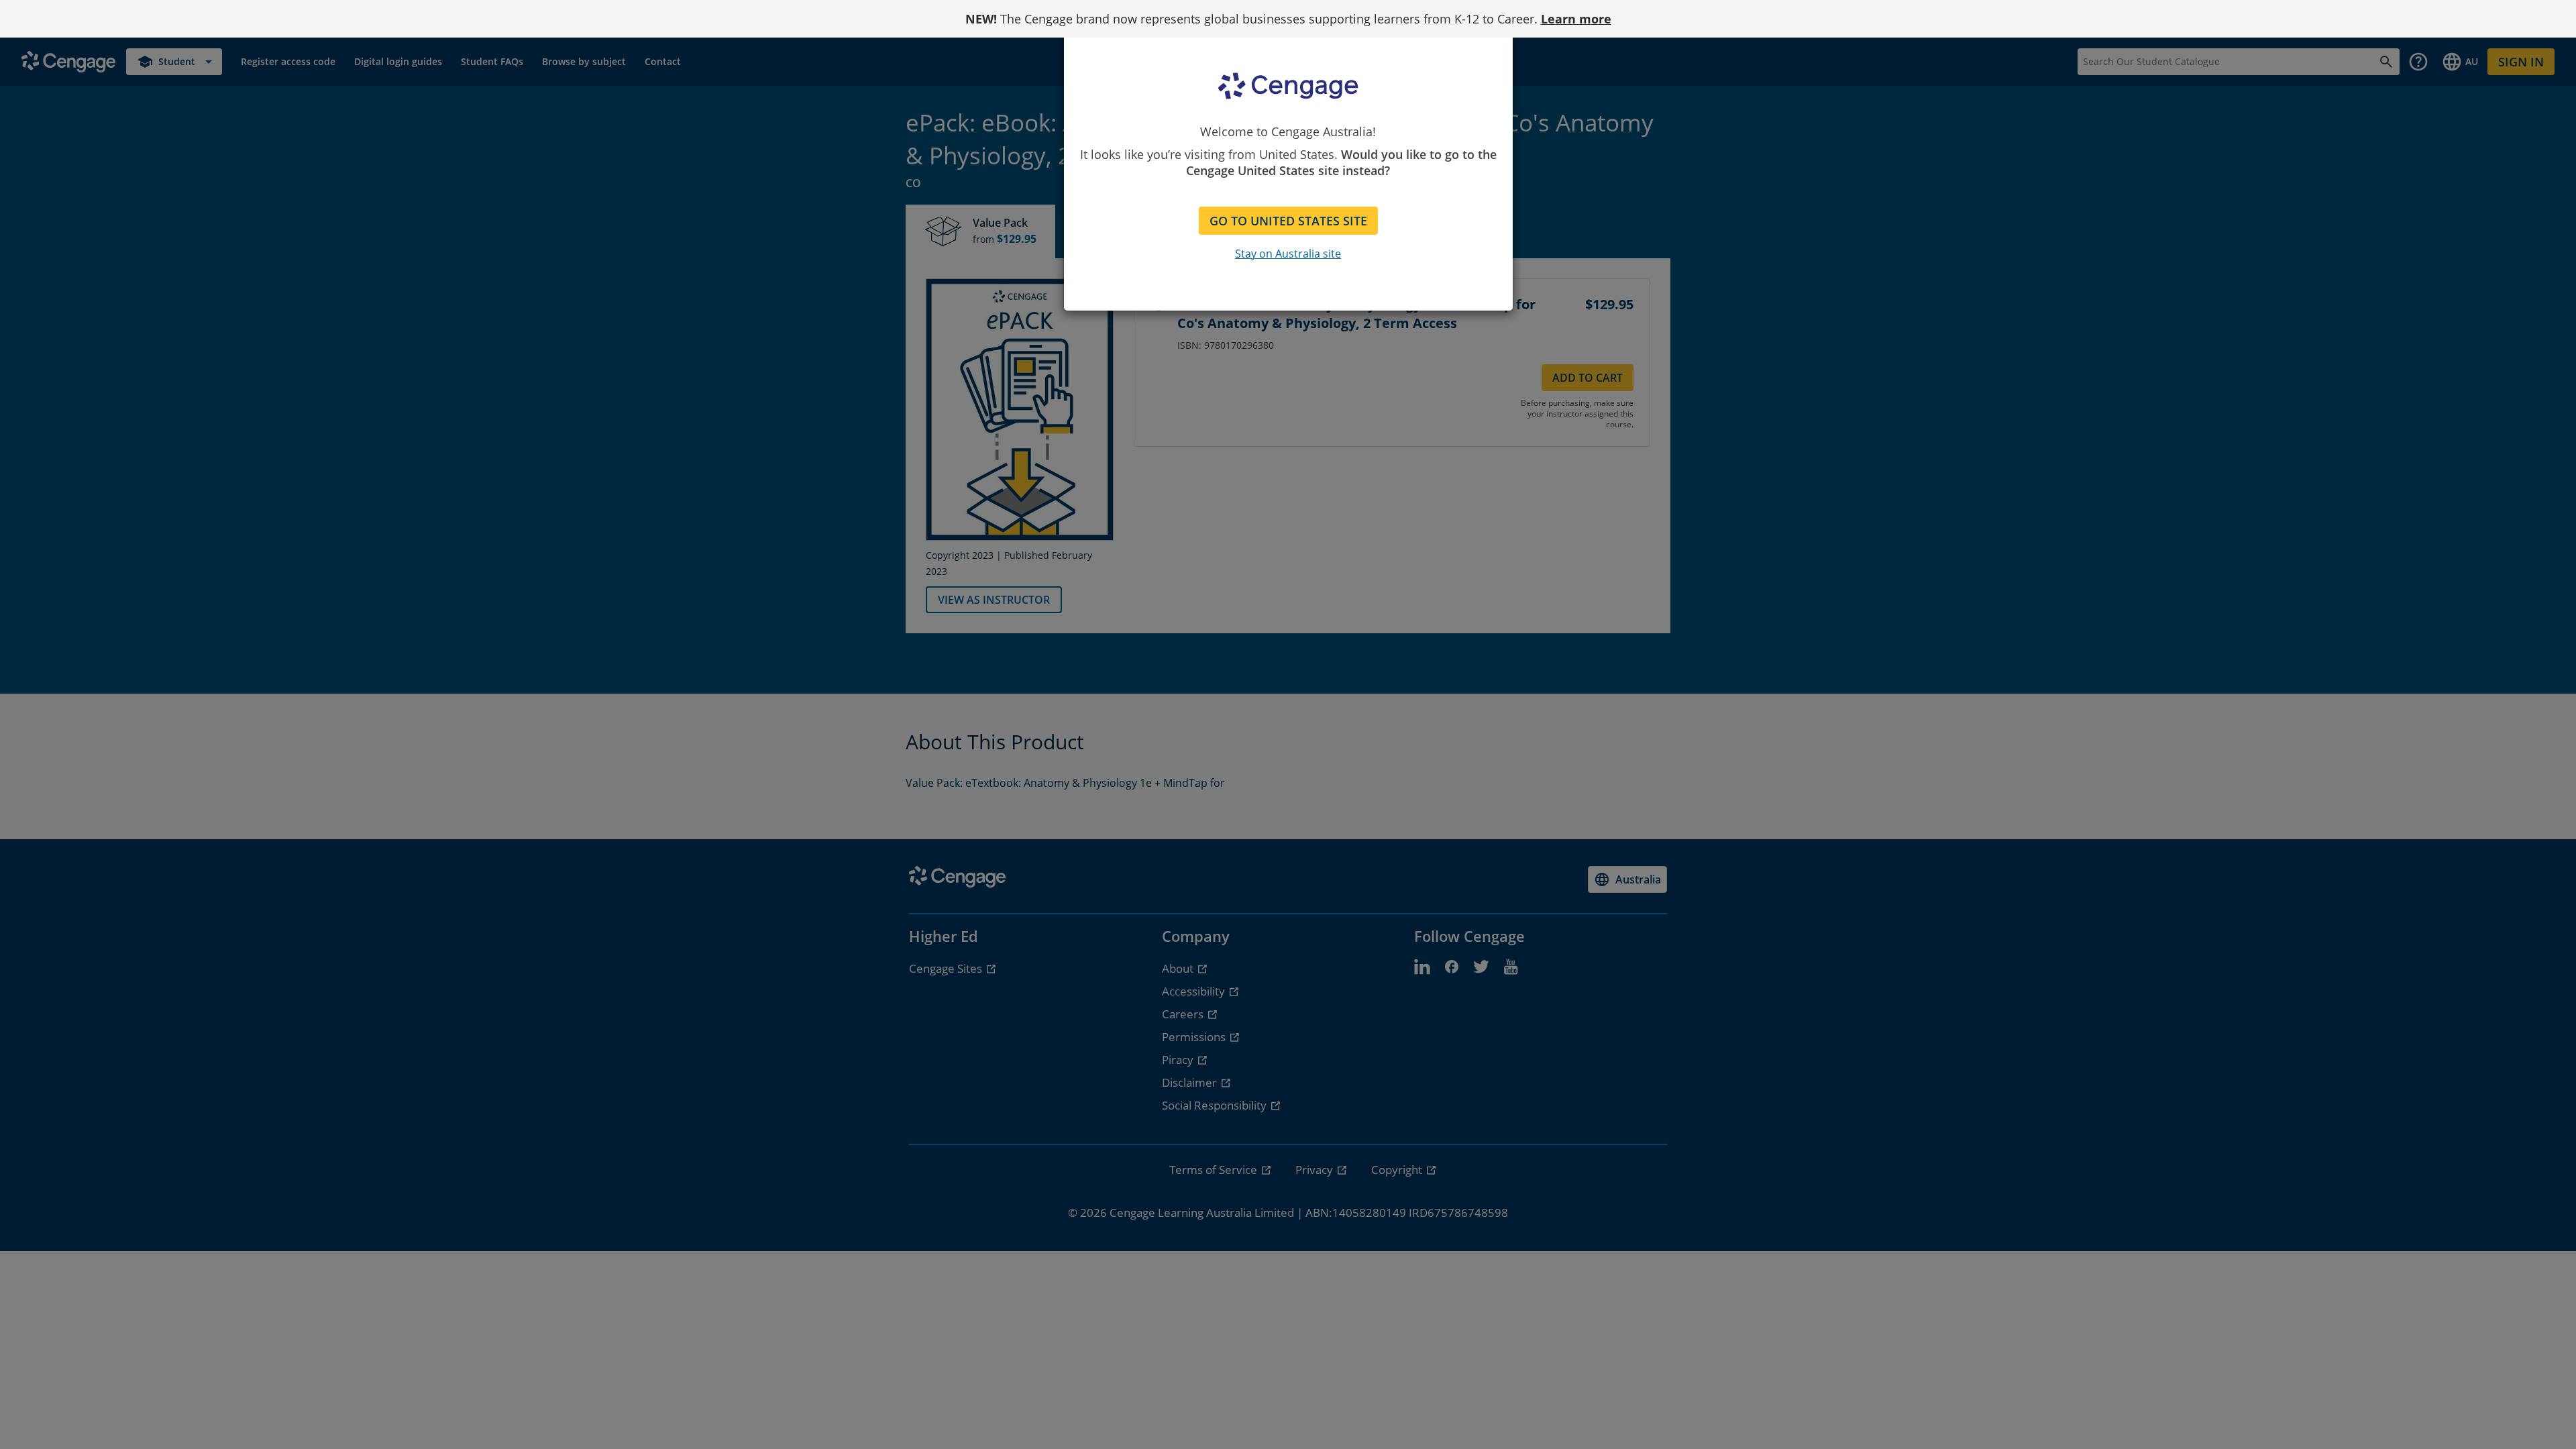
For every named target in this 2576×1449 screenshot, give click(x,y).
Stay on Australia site (1288, 254)
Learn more (1576, 19)
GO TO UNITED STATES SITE (1288, 221)
